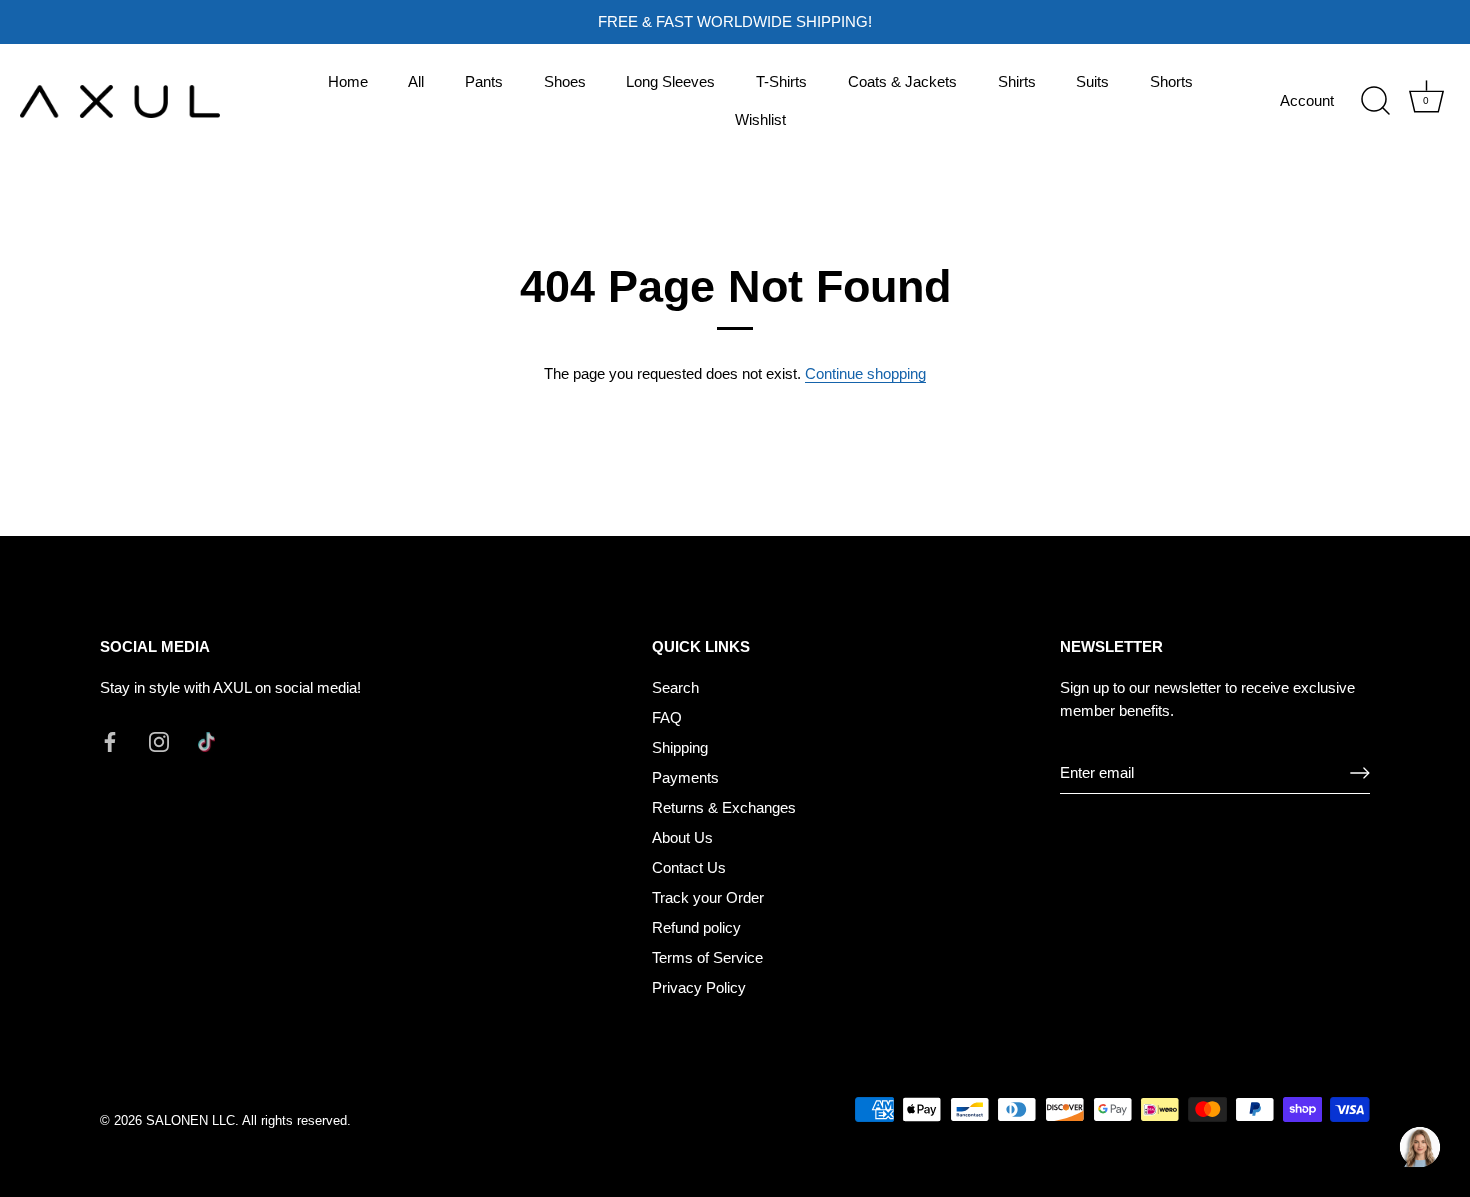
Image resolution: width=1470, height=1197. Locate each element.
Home (348, 81)
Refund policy (696, 927)
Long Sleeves (670, 81)
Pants (484, 81)
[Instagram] (159, 740)
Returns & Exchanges (724, 807)
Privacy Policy (699, 987)
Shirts (1017, 81)
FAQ (667, 717)
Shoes (565, 81)
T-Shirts (781, 81)
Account (1307, 100)
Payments (685, 777)
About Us (682, 837)
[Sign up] (1360, 773)
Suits (1092, 81)
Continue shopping (865, 373)
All (416, 81)
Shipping (680, 747)
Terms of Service (707, 957)
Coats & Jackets (902, 81)
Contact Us (689, 867)
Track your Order (708, 897)
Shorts (1171, 81)
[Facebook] (110, 740)
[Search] (1375, 101)
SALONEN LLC (190, 1120)
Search (675, 687)
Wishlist (760, 119)
